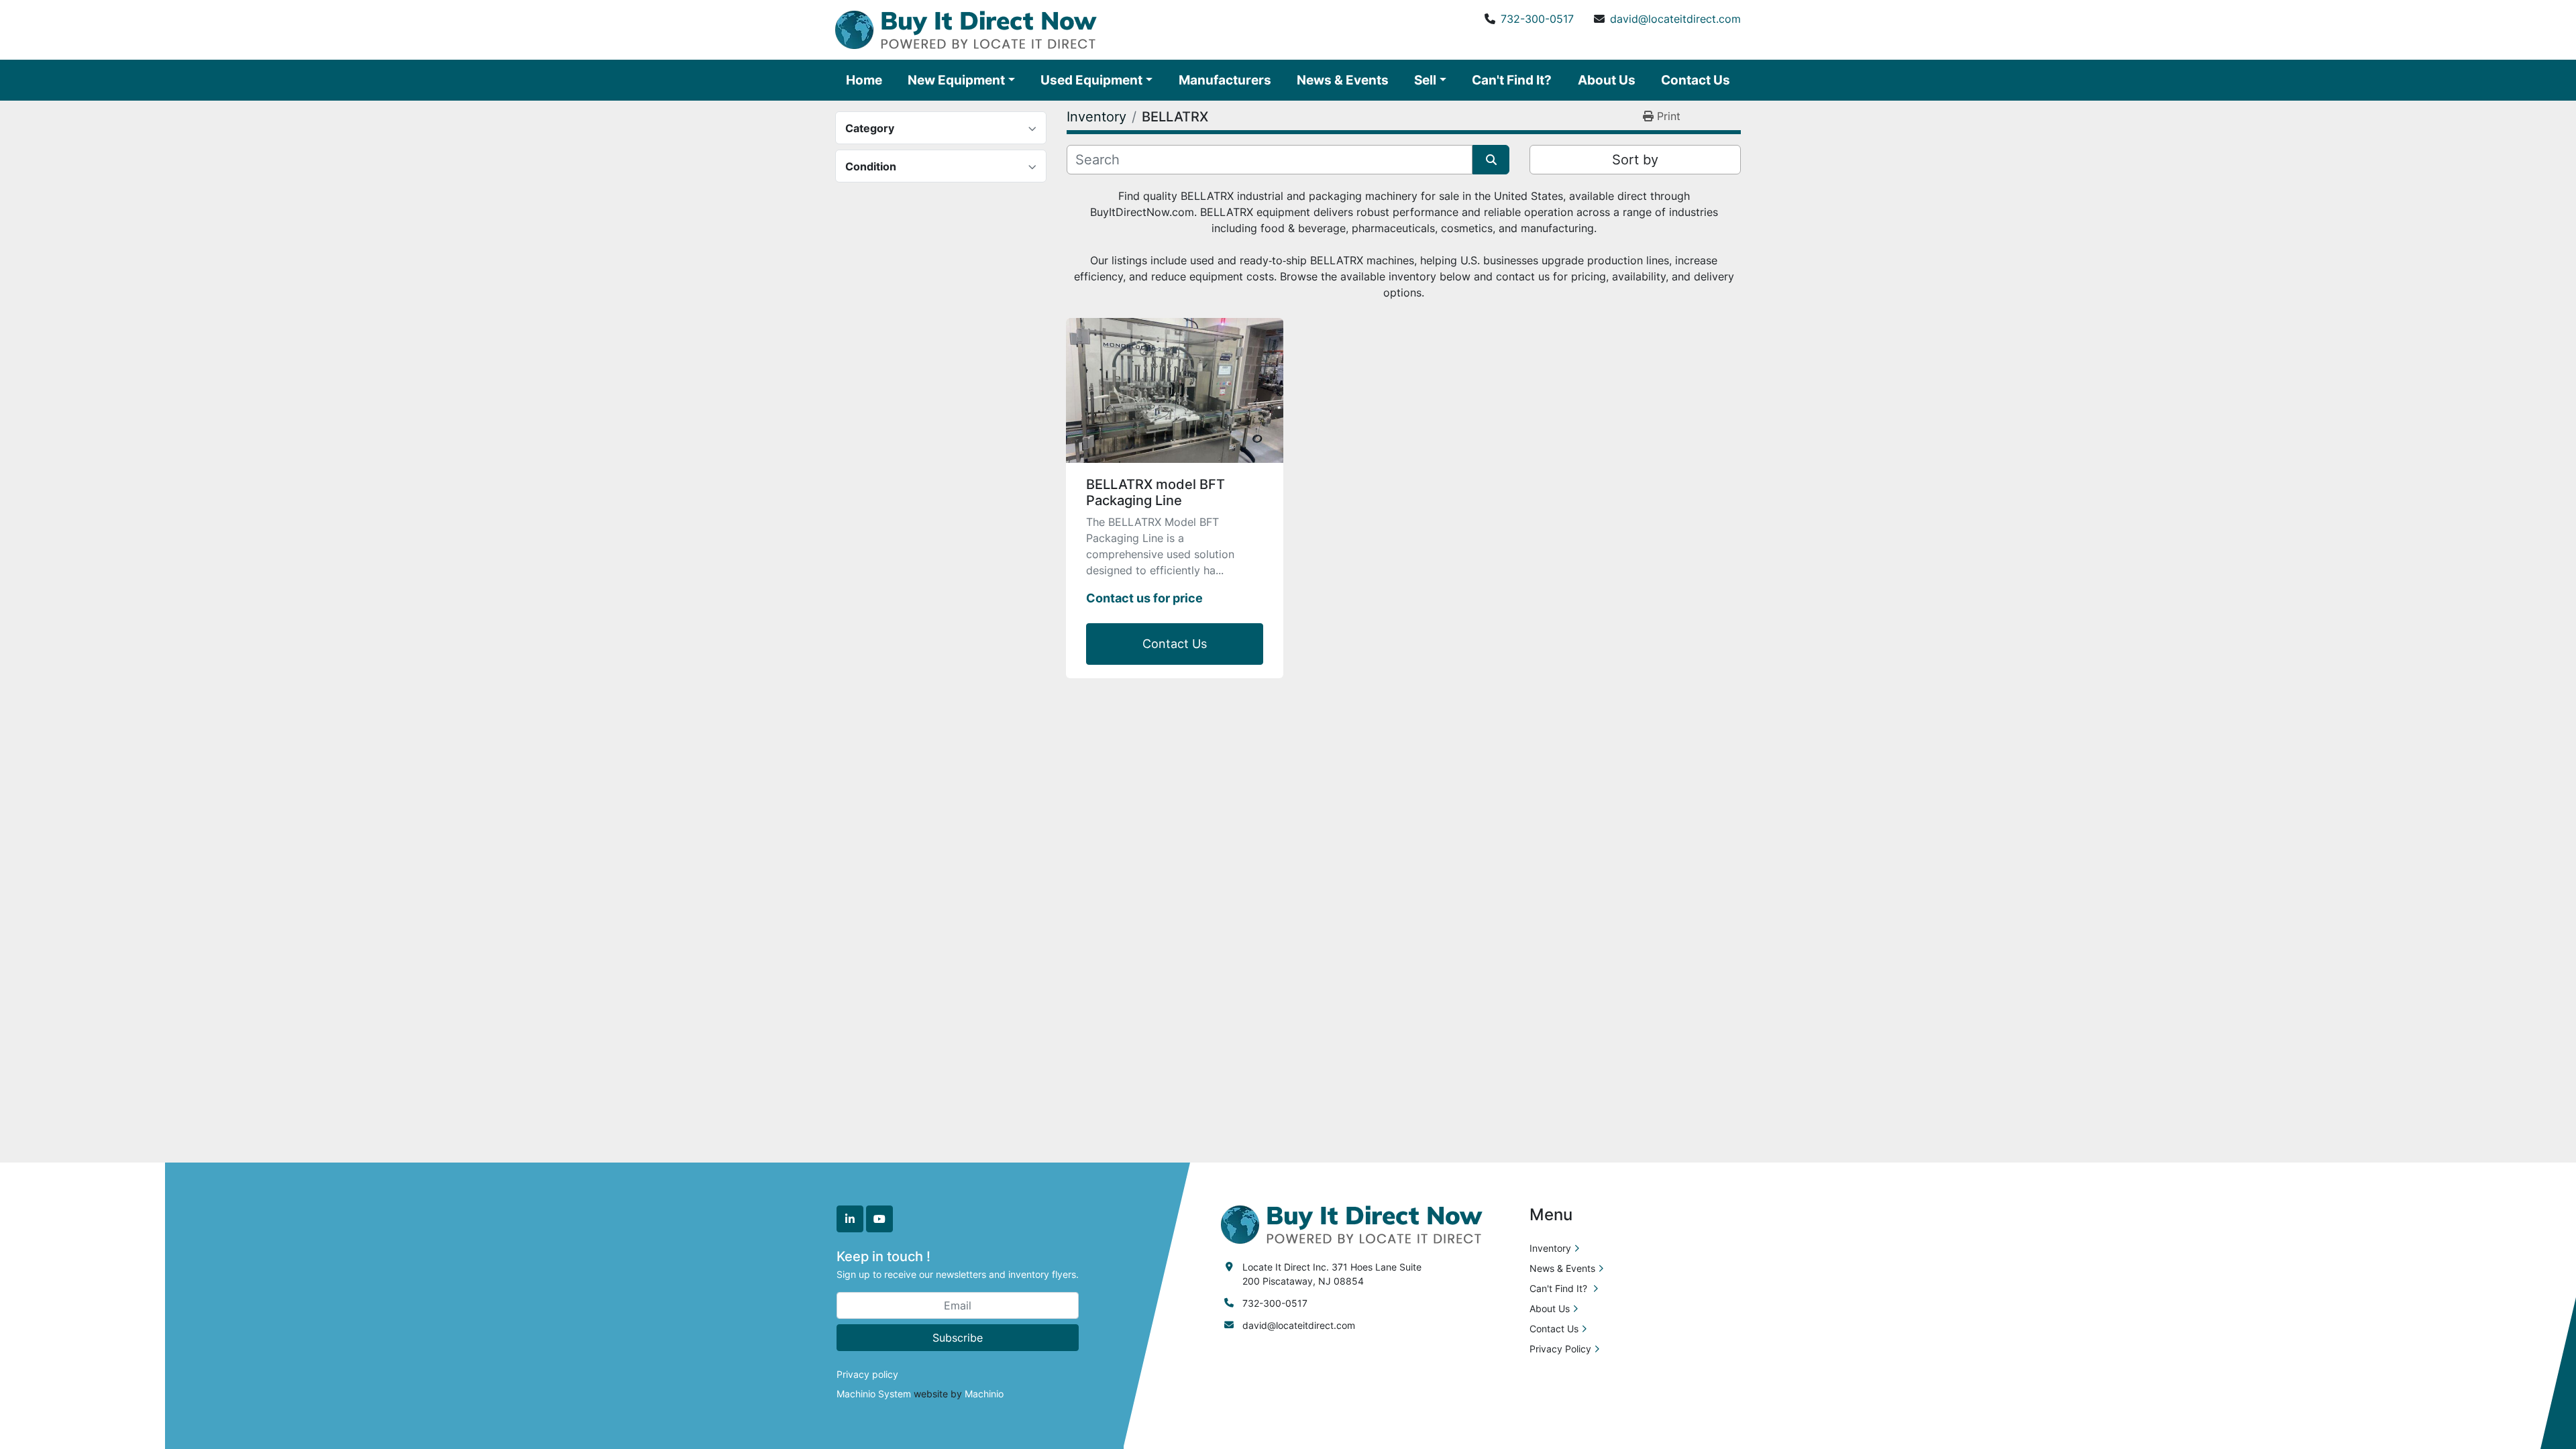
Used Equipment (1091, 80)
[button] (961, 80)
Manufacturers (1225, 80)
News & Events (1343, 80)
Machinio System (874, 1394)
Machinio (984, 1394)
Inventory (1550, 1248)
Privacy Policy (1560, 1349)
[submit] (1491, 160)
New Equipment (956, 80)
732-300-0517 (1537, 19)
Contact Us (1696, 80)
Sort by (1635, 160)
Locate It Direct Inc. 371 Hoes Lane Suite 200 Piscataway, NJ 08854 (1332, 1274)
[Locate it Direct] (1352, 1223)
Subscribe (958, 1338)
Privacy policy (867, 1374)
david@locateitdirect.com (1675, 19)
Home (864, 80)
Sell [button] (1425, 80)
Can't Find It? (1512, 80)
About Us (1607, 80)
